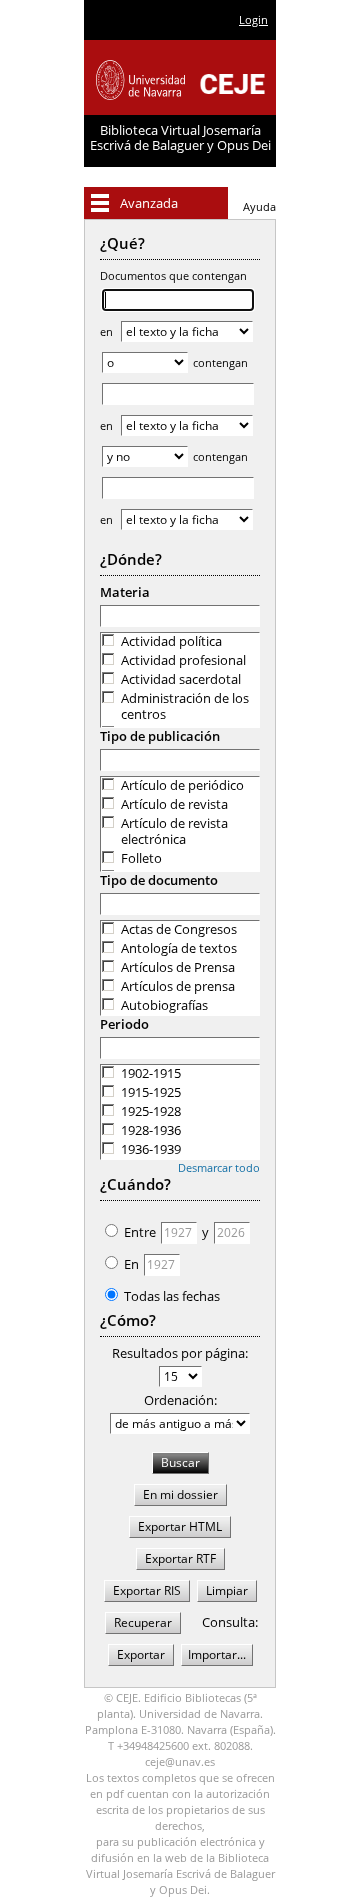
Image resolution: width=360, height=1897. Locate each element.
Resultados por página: (180, 1353)
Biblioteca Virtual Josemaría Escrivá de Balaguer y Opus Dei (180, 137)
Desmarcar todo (219, 1167)
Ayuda (259, 206)
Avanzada (149, 203)
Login (253, 19)
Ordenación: (180, 1400)
